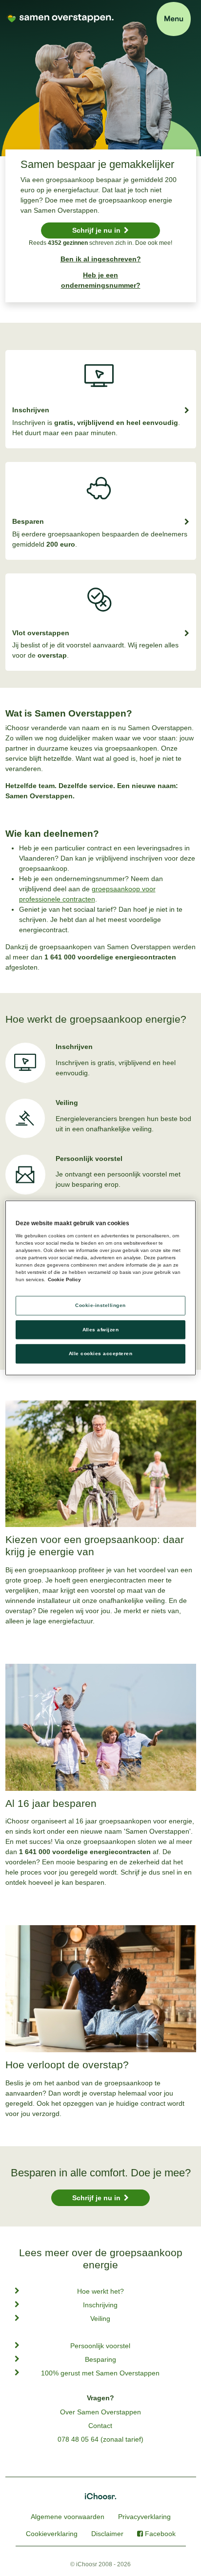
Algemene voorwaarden (68, 2517)
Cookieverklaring (52, 2534)
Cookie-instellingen (100, 1305)
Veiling (100, 2318)
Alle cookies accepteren (100, 1354)
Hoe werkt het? (100, 2291)
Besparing (100, 2359)
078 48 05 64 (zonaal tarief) (100, 2439)
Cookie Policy (64, 1279)
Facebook (160, 2534)
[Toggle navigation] (174, 19)
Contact (100, 2426)
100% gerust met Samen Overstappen (100, 2373)
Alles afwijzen (101, 1330)
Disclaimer (107, 2534)
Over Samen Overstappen (100, 2412)
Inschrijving (100, 2305)
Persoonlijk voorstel (100, 2346)
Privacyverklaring (144, 2517)
